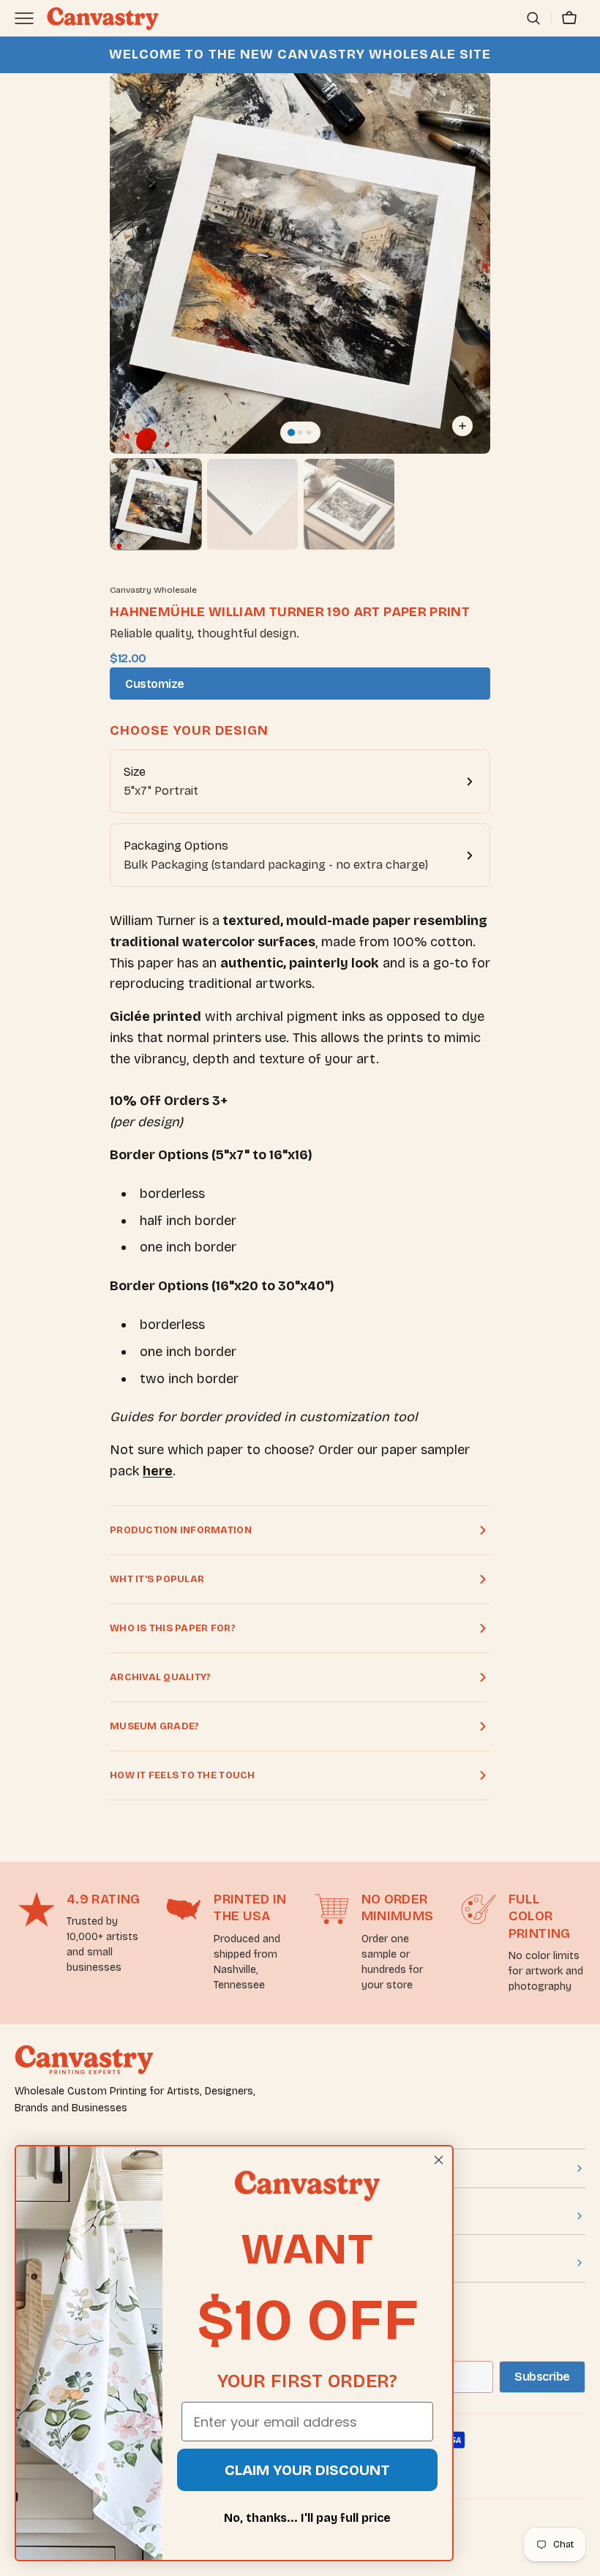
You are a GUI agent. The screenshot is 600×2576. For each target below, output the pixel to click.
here (158, 1471)
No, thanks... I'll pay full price (307, 2518)
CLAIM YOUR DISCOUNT (307, 2470)
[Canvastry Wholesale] (102, 18)
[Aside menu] (29, 18)
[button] (533, 18)
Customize (155, 684)
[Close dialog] (439, 2160)
